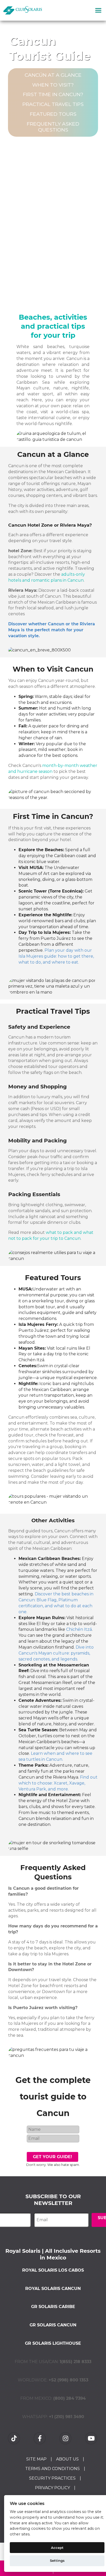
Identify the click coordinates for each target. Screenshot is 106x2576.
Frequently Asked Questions (53, 127)
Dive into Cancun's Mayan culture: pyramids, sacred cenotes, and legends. (56, 1653)
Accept (57, 2548)
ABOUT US (67, 2459)
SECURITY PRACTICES (52, 2478)
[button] (98, 10)
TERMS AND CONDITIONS (52, 2469)
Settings (57, 2560)
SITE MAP (36, 2459)
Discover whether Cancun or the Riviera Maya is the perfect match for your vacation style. (52, 630)
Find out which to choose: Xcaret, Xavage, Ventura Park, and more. (58, 1783)
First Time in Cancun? (53, 94)
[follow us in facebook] (40, 2438)
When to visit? (53, 85)
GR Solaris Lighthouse (53, 2343)
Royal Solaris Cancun (53, 2289)
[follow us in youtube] (92, 2438)
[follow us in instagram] (66, 2438)
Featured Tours (53, 114)
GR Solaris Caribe (53, 2307)
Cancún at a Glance (53, 75)
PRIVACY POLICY (52, 2488)
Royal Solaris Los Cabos (53, 2270)
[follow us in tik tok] (14, 2438)
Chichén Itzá (79, 1629)
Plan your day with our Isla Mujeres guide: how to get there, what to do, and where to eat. (56, 956)
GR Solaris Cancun (53, 2325)
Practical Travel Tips (53, 104)
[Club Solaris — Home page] (23, 10)
